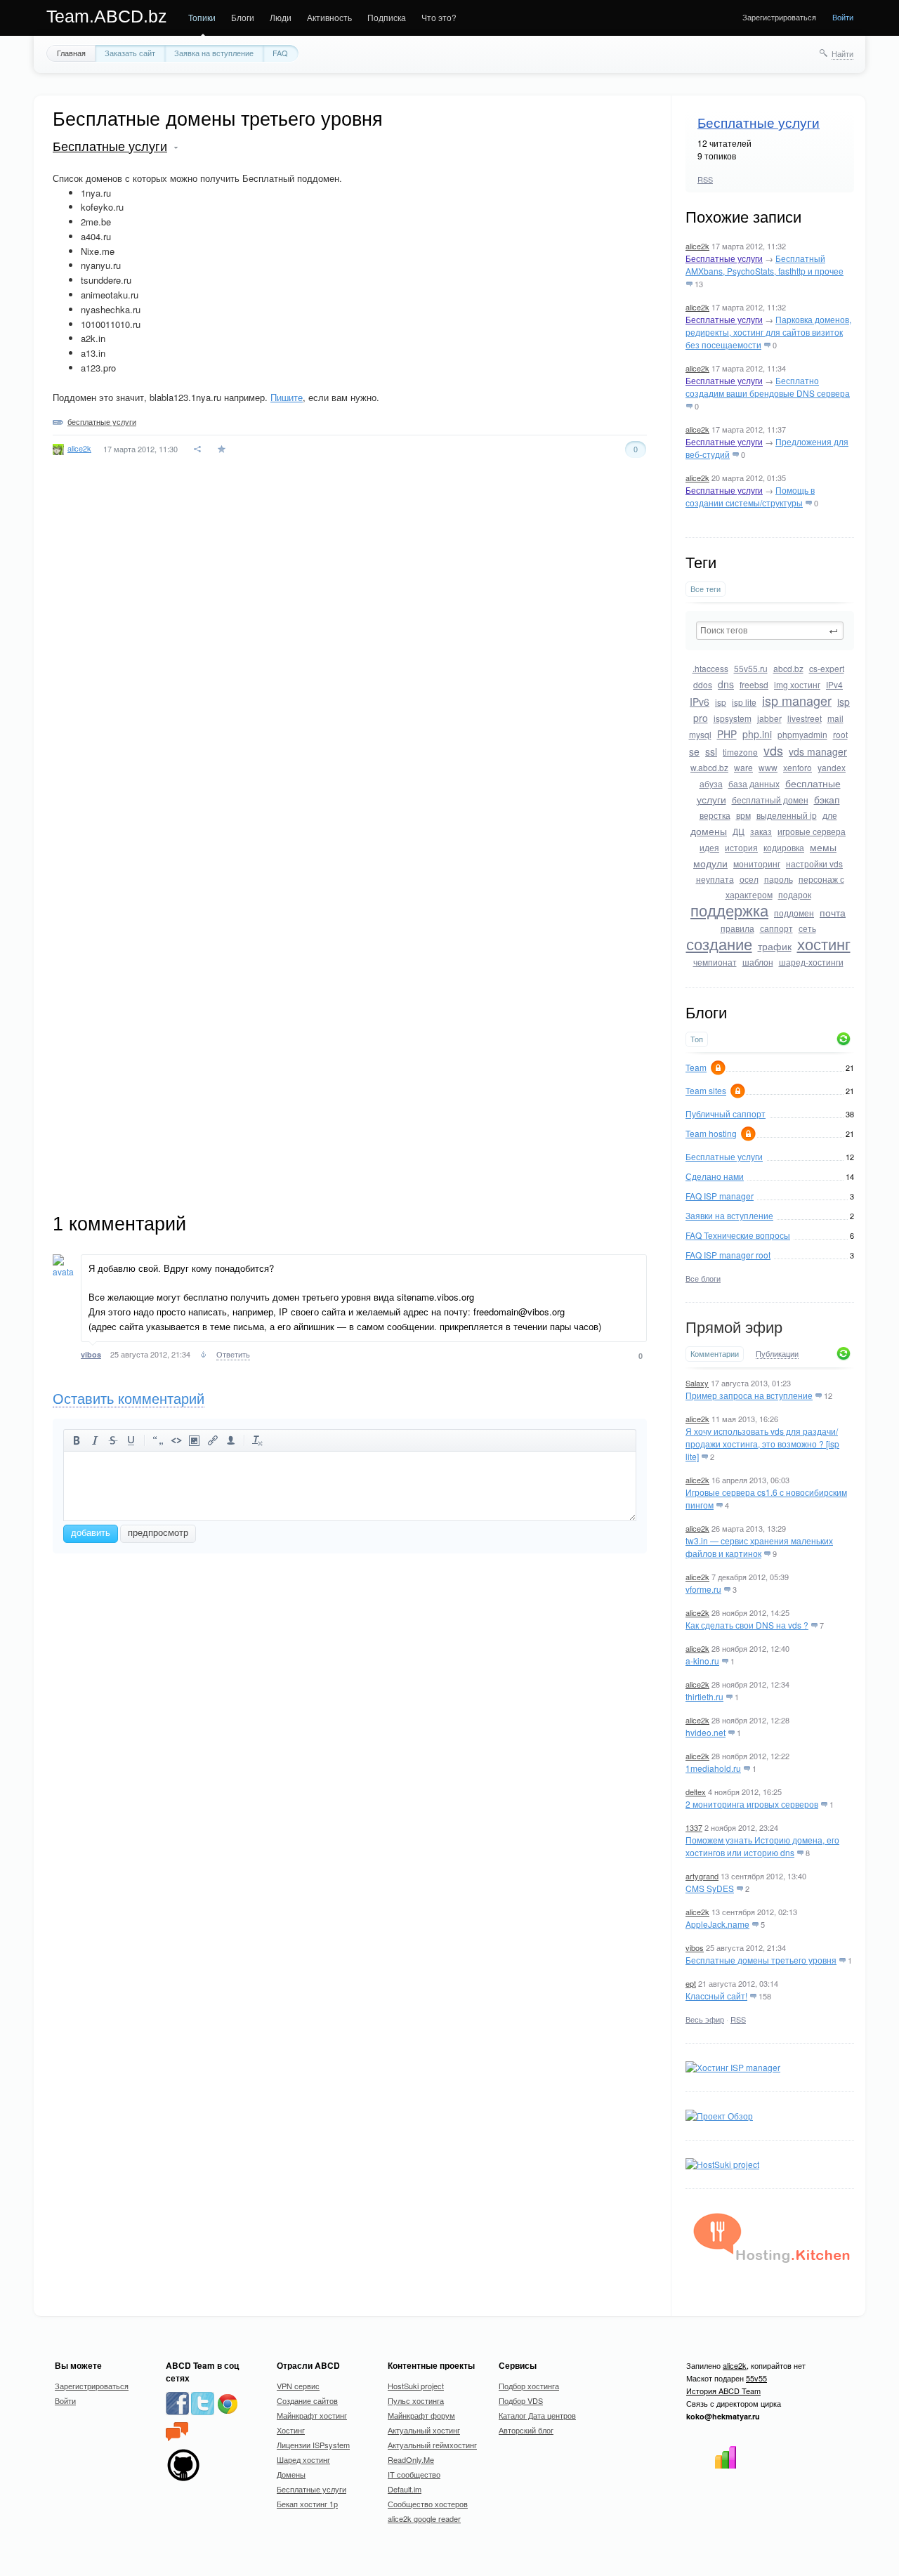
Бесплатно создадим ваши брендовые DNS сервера (768, 387)
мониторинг (757, 863)
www (768, 767)
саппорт (776, 928)
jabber (769, 718)
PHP (727, 734)
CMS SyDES (710, 1888)
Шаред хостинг (303, 2459)
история (741, 847)
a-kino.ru (702, 1661)
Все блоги (703, 1278)
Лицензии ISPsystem (313, 2445)
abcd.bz (788, 668)
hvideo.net (706, 1732)
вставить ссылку (213, 1440)
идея (709, 847)
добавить (91, 1533)
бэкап (827, 799)
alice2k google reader (424, 2518)
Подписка (387, 17)
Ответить (233, 1354)
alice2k (697, 246)
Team (696, 1067)
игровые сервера (812, 831)
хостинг (824, 944)
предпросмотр (158, 1533)
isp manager (797, 700)
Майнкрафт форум (421, 2415)
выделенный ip (787, 815)
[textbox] (770, 631)
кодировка (784, 847)
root (840, 734)
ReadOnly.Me (411, 2459)
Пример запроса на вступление (749, 1395)
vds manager (818, 751)
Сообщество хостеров (428, 2504)
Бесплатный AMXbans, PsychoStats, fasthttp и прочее (765, 264)
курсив (95, 1440)
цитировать (158, 1440)
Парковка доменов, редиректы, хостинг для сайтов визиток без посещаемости (768, 332)
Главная (71, 53)
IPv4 (834, 684)
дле (830, 815)
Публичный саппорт (726, 1113)
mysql (700, 734)
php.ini (757, 734)
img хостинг (797, 684)
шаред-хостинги (811, 962)
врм (743, 815)
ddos (703, 684)
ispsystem (733, 718)
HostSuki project (416, 2386)
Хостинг (291, 2430)
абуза (711, 783)
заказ (761, 831)
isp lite (744, 702)
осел (749, 879)
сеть (807, 928)
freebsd (754, 684)
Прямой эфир (734, 1328)
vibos (695, 1947)
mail (835, 718)
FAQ (280, 53)
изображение (195, 1440)
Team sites (706, 1090)
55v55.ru (751, 668)
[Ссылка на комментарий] (203, 1356)
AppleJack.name (717, 1924)
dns (726, 684)
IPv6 (700, 702)
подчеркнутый (131, 1440)
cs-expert (827, 668)
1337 (694, 1827)
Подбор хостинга (529, 2386)
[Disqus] (350, 669)
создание (719, 944)
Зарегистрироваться (779, 17)
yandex (832, 767)
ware (743, 767)
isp (721, 702)
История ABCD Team (723, 2391)
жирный (77, 1440)
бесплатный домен (770, 800)
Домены (291, 2474)
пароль (779, 879)
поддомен (794, 913)
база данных (754, 783)
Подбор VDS (521, 2400)
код (176, 1440)
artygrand (702, 1876)
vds (773, 750)
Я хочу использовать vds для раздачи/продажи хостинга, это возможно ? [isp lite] (762, 1444)
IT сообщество (414, 2474)
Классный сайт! (716, 1996)
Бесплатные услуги (759, 123)
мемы (823, 847)
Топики (202, 17)
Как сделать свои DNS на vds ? (747, 1625)
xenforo (798, 767)
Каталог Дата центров (537, 2415)
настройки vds (814, 863)
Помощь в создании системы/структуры (750, 496)
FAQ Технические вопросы (738, 1235)
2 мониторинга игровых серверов (752, 1804)
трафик (775, 946)
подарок (795, 894)
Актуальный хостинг (424, 2430)
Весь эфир (705, 2019)
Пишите (287, 397)
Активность (329, 17)
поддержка (729, 910)
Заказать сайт (130, 53)
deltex (696, 1792)
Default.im (405, 2489)
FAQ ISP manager (720, 1196)
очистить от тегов (258, 1440)
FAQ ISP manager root (728, 1255)
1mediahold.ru (713, 1768)
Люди (281, 17)
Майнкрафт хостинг (312, 2415)
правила (737, 928)
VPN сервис (298, 2386)
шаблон (758, 962)
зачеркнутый (113, 1440)
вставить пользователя (231, 1440)
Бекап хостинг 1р (307, 2504)
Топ (697, 1039)
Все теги (706, 589)
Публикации (777, 1354)
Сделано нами (715, 1176)
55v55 (756, 2378)
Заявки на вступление (729, 1215)
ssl (711, 751)
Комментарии (715, 1354)
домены (709, 831)
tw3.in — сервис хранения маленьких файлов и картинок (759, 1547)
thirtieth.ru (704, 1696)
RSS (705, 179)
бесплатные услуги (102, 421)
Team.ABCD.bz (107, 16)
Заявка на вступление (214, 53)
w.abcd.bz (709, 767)
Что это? (439, 17)
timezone (740, 752)
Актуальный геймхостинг (432, 2445)
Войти (843, 17)
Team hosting (711, 1133)
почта (833, 912)
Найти (842, 53)
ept (691, 1983)
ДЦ (739, 831)
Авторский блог (526, 2430)
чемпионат (715, 962)
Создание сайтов (307, 2400)
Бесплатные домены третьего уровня (761, 1960)
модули (710, 863)
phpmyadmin (802, 734)
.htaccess (710, 668)
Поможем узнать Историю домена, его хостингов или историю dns (762, 1846)
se (694, 751)
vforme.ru (703, 1589)
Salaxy (697, 1383)
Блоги (243, 17)
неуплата (715, 879)
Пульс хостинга (416, 2400)
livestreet (805, 718)
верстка (715, 815)
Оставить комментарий (129, 1399)
